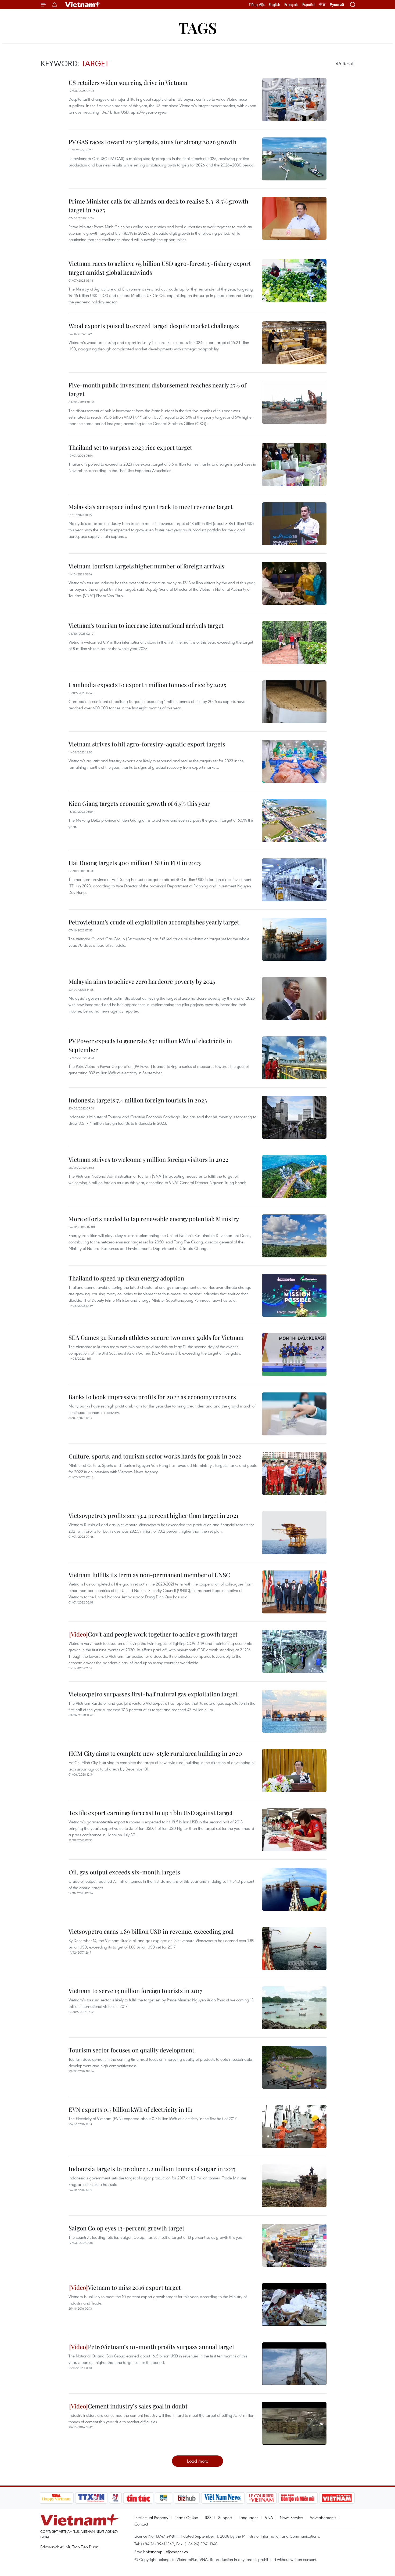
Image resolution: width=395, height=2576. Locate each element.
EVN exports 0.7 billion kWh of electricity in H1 (130, 2109)
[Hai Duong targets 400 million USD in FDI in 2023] (294, 880)
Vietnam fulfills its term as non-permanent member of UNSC (149, 1575)
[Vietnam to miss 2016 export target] (294, 2305)
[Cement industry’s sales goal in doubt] (294, 2423)
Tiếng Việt (257, 5)
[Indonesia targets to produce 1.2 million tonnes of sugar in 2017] (294, 2186)
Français (291, 5)
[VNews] (115, 2498)
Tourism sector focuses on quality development (131, 2050)
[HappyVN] (56, 2498)
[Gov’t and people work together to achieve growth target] (294, 1651)
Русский (337, 5)
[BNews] (164, 2498)
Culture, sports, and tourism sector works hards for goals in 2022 (155, 1456)
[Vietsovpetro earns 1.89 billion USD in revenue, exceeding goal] (294, 1949)
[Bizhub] (187, 2498)
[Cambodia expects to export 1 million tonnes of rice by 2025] (294, 702)
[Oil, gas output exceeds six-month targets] (294, 1889)
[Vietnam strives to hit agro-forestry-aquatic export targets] (294, 761)
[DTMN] (298, 2498)
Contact (141, 2524)
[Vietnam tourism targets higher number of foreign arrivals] (294, 583)
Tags (198, 28)
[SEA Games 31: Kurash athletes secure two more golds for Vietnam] (294, 1355)
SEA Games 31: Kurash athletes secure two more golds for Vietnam (156, 1337)
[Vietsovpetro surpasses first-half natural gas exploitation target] (294, 1711)
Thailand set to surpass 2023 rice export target (130, 447)
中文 (322, 5)
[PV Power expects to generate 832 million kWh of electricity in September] (294, 1058)
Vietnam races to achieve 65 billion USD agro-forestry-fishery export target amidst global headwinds (160, 268)
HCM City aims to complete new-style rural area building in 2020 (155, 1753)
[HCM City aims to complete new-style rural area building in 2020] (294, 1770)
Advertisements (323, 2517)
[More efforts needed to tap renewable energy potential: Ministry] (294, 1236)
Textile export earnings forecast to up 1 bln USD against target (151, 1813)
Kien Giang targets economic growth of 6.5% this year (139, 803)
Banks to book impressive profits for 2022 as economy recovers (152, 1397)
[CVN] (261, 2498)
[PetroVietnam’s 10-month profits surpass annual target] (294, 2364)
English (274, 5)
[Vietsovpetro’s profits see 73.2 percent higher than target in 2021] (294, 1533)
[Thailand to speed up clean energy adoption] (294, 1295)
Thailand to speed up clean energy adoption (126, 1278)
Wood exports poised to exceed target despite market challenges (154, 326)
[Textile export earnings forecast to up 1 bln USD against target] (294, 1830)
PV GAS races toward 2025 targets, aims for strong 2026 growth (152, 142)
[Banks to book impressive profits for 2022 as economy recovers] (294, 1414)
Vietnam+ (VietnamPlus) (83, 5)
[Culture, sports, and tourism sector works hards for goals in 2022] (294, 1473)
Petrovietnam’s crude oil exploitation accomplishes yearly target (154, 922)
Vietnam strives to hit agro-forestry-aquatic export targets (147, 744)
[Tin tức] (138, 2498)
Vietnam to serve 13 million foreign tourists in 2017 (135, 1991)
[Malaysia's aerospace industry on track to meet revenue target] (294, 524)
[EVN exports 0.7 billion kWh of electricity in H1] (294, 2127)
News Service (291, 2517)
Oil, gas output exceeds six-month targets (124, 1872)
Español (309, 5)
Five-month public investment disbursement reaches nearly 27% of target (157, 389)
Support (225, 2517)
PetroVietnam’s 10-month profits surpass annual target (161, 2347)
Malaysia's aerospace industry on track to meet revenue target (151, 507)
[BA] (337, 2498)
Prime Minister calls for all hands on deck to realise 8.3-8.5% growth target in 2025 (158, 206)
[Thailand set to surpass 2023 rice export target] (294, 465)
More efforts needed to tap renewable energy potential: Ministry (154, 1219)
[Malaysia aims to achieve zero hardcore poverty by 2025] (294, 999)
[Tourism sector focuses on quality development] (294, 2067)
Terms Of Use (186, 2517)
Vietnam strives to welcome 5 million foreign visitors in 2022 (148, 1159)
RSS (208, 2517)
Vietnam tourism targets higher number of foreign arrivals (146, 566)
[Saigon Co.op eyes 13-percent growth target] (294, 2245)
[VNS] (223, 2498)
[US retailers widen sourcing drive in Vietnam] (294, 100)
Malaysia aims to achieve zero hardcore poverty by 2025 (142, 981)
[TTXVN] (91, 2498)
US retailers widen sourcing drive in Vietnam (128, 82)
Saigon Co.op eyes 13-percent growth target (126, 2228)
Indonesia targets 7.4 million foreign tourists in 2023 (138, 1100)
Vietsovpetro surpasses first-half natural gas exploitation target (153, 1694)
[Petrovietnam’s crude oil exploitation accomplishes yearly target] (294, 939)
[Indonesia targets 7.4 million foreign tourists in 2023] (294, 1117)
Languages (248, 2517)
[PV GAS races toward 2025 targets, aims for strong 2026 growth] (294, 159)
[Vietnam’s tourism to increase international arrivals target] (294, 643)
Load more (198, 2461)
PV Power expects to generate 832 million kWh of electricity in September (150, 1045)
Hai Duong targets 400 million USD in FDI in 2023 (135, 863)
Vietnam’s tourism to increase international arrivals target (146, 625)
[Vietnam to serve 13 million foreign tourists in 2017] (294, 2008)
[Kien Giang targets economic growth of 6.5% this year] (294, 821)
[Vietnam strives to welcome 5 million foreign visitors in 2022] (294, 1177)
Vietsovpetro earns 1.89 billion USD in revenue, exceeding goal (151, 1931)
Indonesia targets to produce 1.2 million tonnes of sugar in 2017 (152, 2169)
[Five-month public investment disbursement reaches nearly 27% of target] (294, 402)
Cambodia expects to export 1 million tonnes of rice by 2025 (147, 685)
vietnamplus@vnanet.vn (167, 2552)
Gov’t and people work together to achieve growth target (163, 1634)
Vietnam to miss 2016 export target (134, 2287)
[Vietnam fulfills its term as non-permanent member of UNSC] (294, 1592)
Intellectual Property (151, 2517)
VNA (269, 2517)
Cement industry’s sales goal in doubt (138, 2406)
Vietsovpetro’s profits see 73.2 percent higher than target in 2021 (153, 1515)
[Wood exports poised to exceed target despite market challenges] (294, 343)
